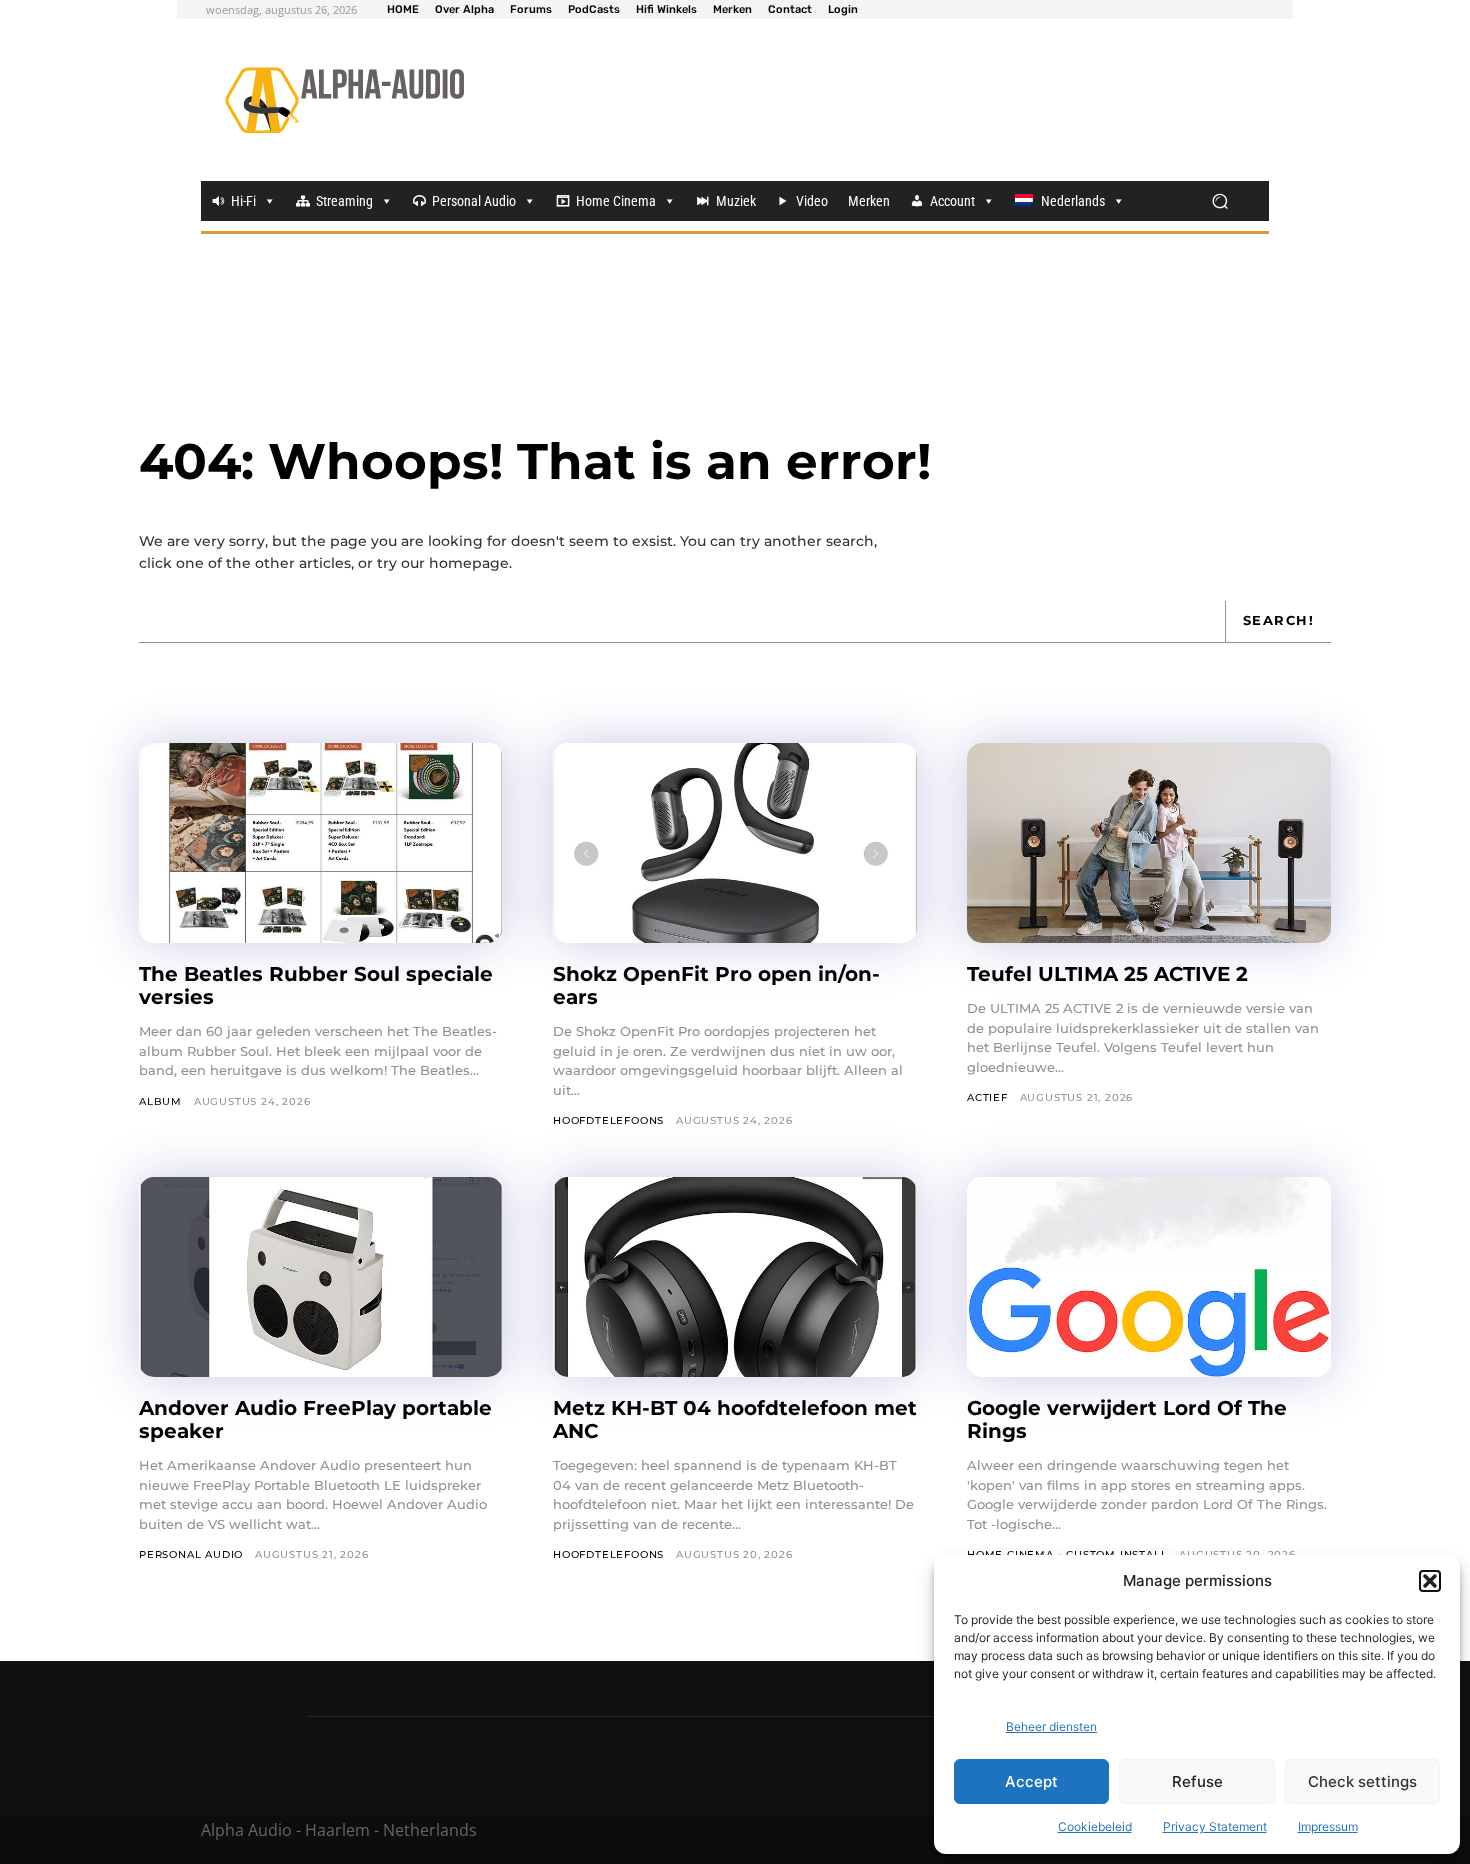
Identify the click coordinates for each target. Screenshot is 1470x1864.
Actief (987, 1097)
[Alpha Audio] (344, 100)
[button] (1430, 1581)
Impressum (1328, 1826)
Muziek (736, 201)
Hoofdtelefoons (608, 1120)
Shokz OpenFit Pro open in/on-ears (716, 985)
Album (160, 1101)
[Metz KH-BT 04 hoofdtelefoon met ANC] (735, 1277)
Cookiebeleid (1095, 1826)
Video (812, 201)
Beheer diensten (1051, 1726)
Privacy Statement (1215, 1826)
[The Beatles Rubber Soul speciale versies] (321, 843)
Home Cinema (616, 201)
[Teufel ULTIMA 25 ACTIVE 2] (1149, 843)
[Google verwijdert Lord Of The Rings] (1149, 1277)
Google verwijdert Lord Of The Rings (1127, 1419)
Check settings (1362, 1781)
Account (952, 201)
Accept (1031, 1781)
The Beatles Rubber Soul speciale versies (316, 985)
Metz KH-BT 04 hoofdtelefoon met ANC (735, 1419)
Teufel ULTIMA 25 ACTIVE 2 (1110, 974)
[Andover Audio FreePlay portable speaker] (321, 1277)
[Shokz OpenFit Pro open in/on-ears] (735, 843)
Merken (869, 201)
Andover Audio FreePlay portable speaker (315, 1419)
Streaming (344, 201)
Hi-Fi (243, 201)
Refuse (1197, 1781)
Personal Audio (474, 201)
